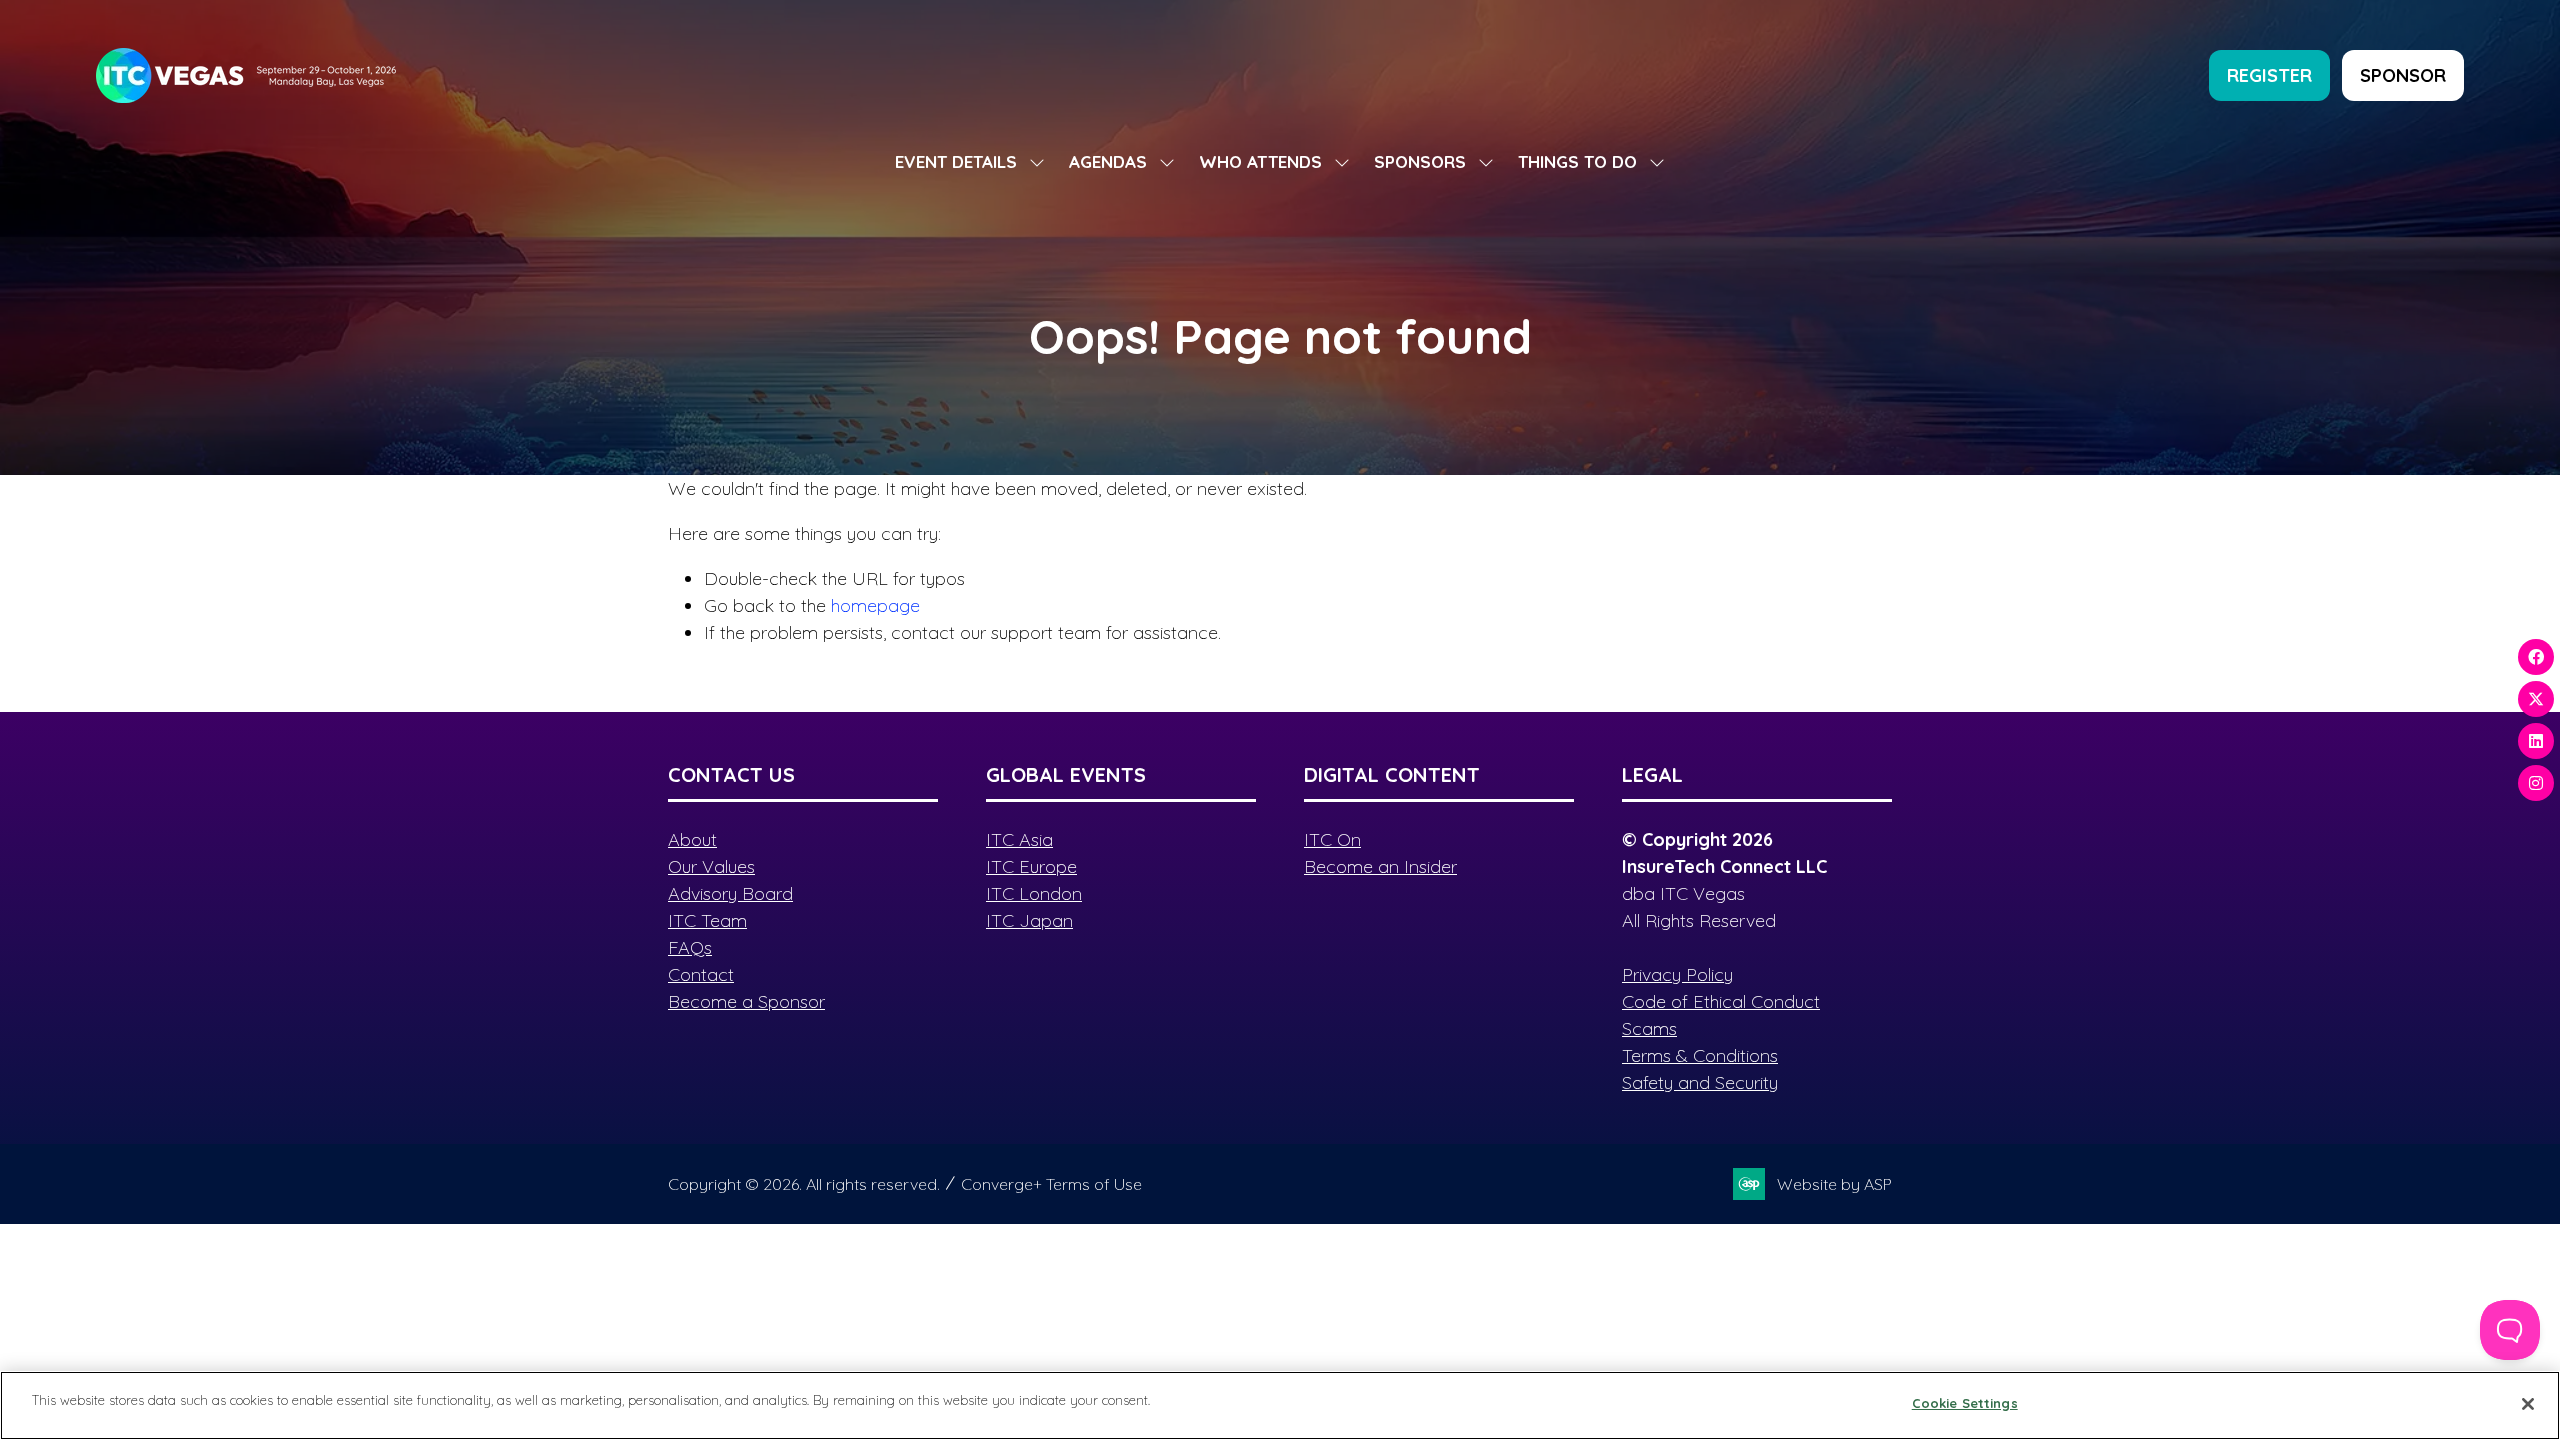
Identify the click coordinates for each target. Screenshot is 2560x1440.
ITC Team (707, 920)
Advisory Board (730, 893)
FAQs (690, 947)
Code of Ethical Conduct (1721, 1001)
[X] (2536, 699)
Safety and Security (1700, 1082)
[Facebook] (2536, 657)
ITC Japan (1029, 920)
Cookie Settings (1965, 1403)
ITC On (1332, 839)
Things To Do (1577, 161)
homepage (875, 605)
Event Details (956, 161)
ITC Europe (1031, 866)
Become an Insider (1380, 866)
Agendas (1108, 161)
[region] (1280, 1405)
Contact (701, 974)
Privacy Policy (1677, 974)
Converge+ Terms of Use (1051, 1184)
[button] (2269, 75)
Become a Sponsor (746, 1001)
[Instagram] (2536, 783)
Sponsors (1420, 161)
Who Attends (1260, 161)
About (692, 839)
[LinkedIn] (2536, 741)
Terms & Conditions (1700, 1055)
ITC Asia (1019, 839)
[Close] (2528, 1404)
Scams (1649, 1028)
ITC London (1034, 893)
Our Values (711, 866)
